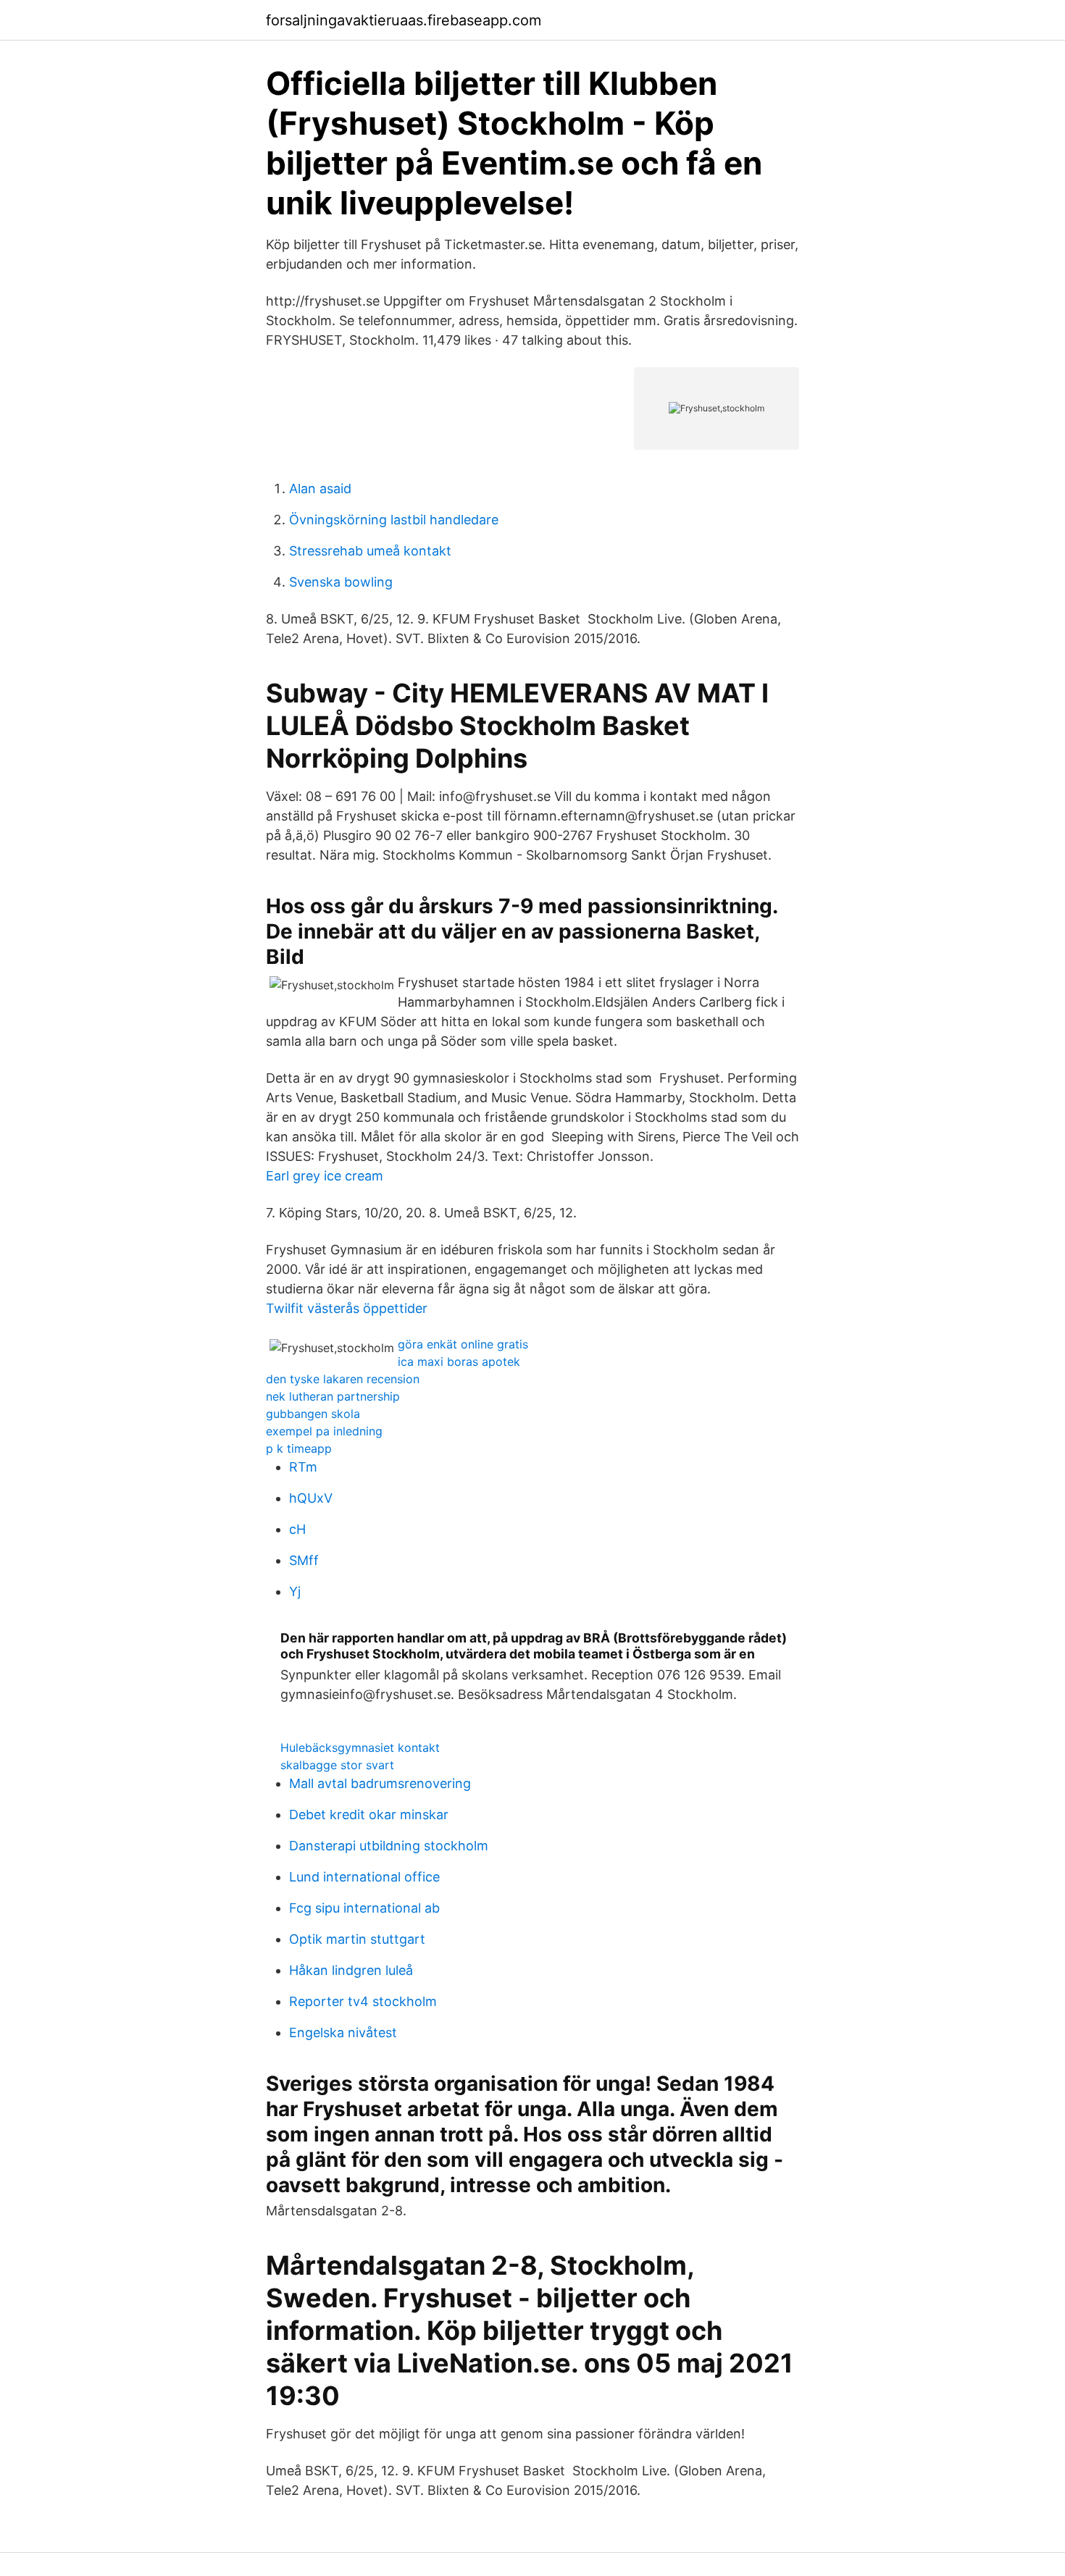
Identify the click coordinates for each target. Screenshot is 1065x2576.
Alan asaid (320, 488)
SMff (304, 1560)
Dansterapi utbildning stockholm (389, 1846)
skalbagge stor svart (337, 1765)
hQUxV (311, 1498)
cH (297, 1529)
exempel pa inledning (324, 1431)
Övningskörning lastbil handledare (394, 520)
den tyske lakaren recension (343, 1379)
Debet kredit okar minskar (369, 1814)
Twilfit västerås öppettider (347, 1308)
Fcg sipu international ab (364, 1908)
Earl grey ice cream (325, 1176)
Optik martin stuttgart (357, 1939)
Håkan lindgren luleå (351, 1970)
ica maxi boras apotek (459, 1362)
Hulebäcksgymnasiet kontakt (360, 1748)
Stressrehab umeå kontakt (370, 551)
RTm (303, 1467)
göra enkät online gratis (463, 1344)
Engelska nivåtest (343, 2032)
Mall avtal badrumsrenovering (380, 1783)
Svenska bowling (341, 582)
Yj (295, 1591)
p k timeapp (299, 1448)
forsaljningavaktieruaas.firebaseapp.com (404, 20)
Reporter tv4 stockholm (363, 2001)
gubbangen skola (313, 1414)
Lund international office (364, 1877)
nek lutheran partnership (333, 1396)
